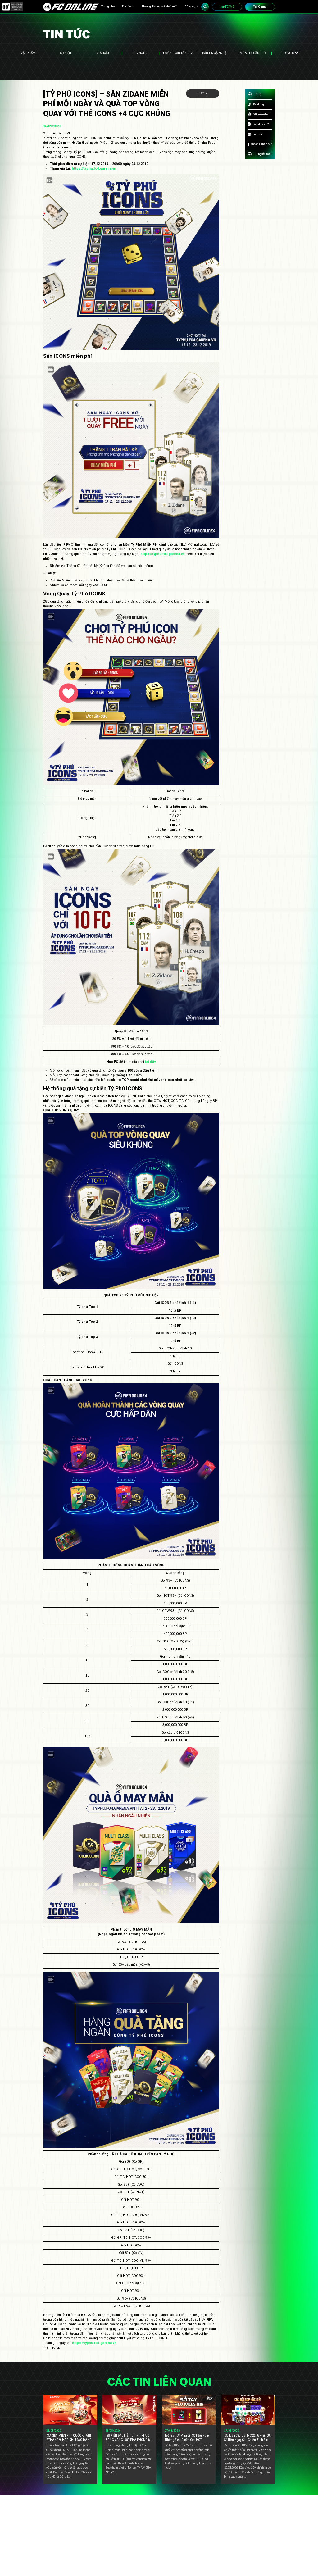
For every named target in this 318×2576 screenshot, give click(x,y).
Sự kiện (66, 53)
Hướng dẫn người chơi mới (160, 6)
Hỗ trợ (257, 94)
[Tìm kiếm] (205, 7)
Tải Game (260, 7)
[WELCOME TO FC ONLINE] (71, 7)
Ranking (259, 104)
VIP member (261, 114)
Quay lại (203, 93)
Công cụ (190, 6)
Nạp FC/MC (227, 7)
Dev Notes (140, 53)
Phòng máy (290, 53)
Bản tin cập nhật (215, 53)
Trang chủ (108, 6)
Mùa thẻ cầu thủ (253, 53)
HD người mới (262, 154)
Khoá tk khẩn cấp (261, 144)
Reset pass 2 (261, 124)
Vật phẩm (28, 53)
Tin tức (126, 6)
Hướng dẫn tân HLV (178, 53)
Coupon (257, 134)
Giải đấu (103, 53)
